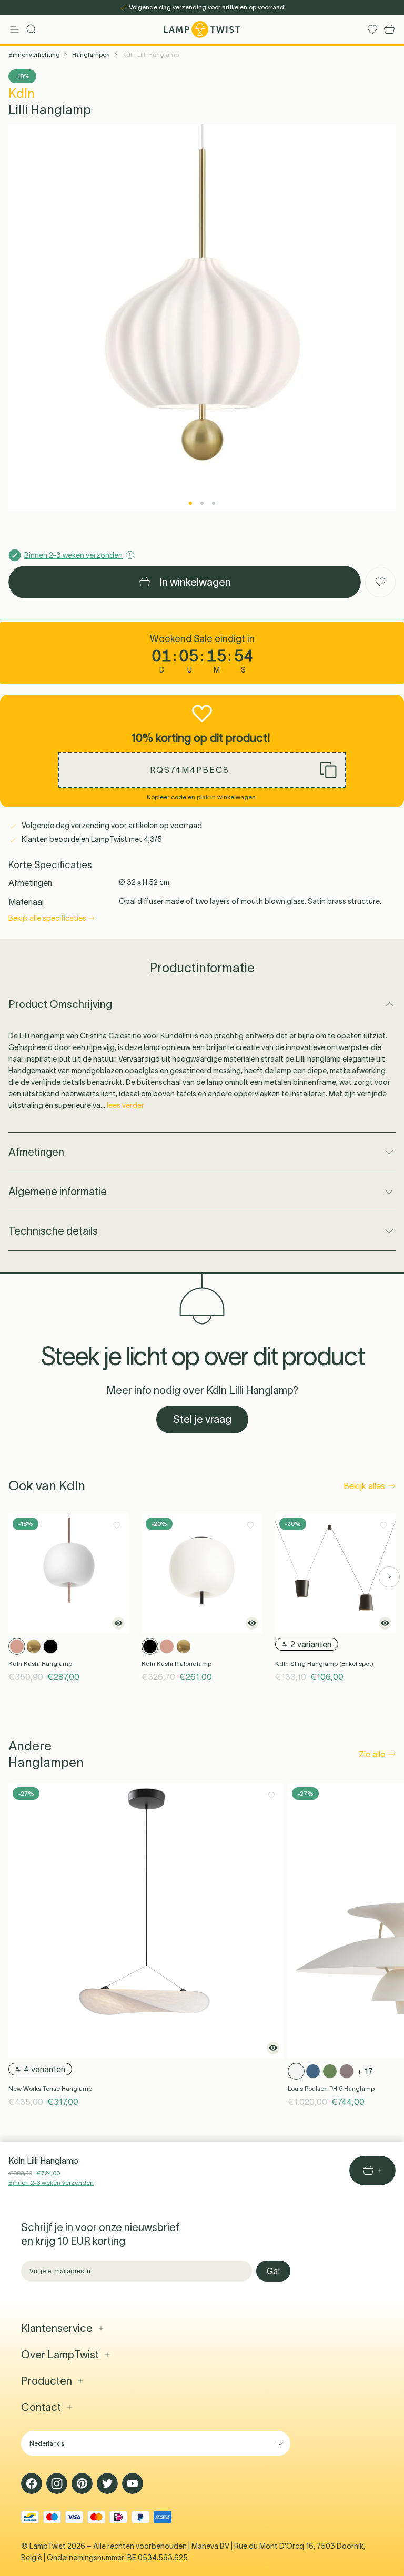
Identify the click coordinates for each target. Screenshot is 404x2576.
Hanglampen (91, 54)
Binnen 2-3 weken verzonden (51, 2182)
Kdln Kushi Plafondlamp (176, 1663)
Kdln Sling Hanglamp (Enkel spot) (324, 1663)
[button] (202, 770)
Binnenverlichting (34, 54)
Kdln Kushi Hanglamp (40, 1663)
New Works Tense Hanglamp (50, 2088)
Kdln (22, 93)
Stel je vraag (202, 1419)
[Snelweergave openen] (118, 1623)
